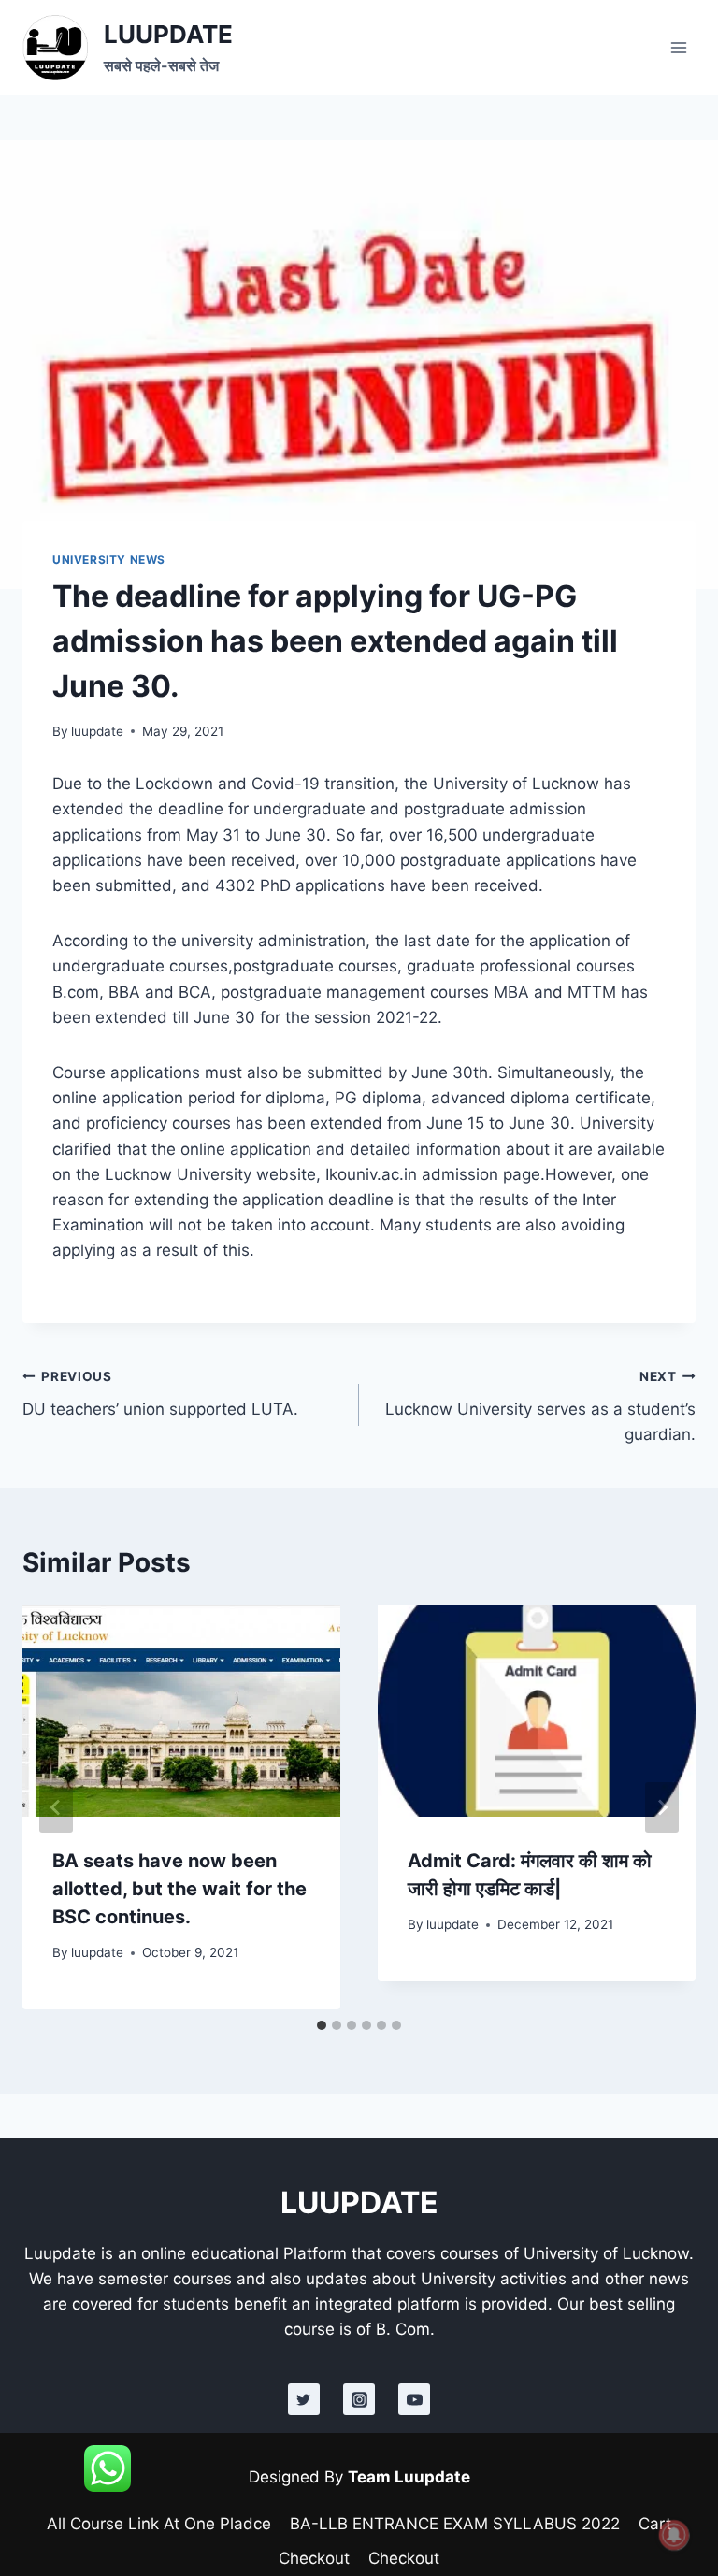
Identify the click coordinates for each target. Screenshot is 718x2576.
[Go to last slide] (56, 1807)
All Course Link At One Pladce (159, 2524)
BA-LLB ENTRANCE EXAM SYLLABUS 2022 (455, 2524)
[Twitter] (304, 2399)
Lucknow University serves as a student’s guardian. (540, 1406)
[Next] (662, 1807)
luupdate (97, 731)
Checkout (314, 2558)
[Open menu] (678, 47)
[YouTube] (414, 2399)
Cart (655, 2524)
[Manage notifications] (674, 2535)
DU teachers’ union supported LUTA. (160, 1394)
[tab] (322, 2025)
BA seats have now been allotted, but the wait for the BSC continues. (179, 1889)
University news (109, 560)
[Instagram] (359, 2399)
